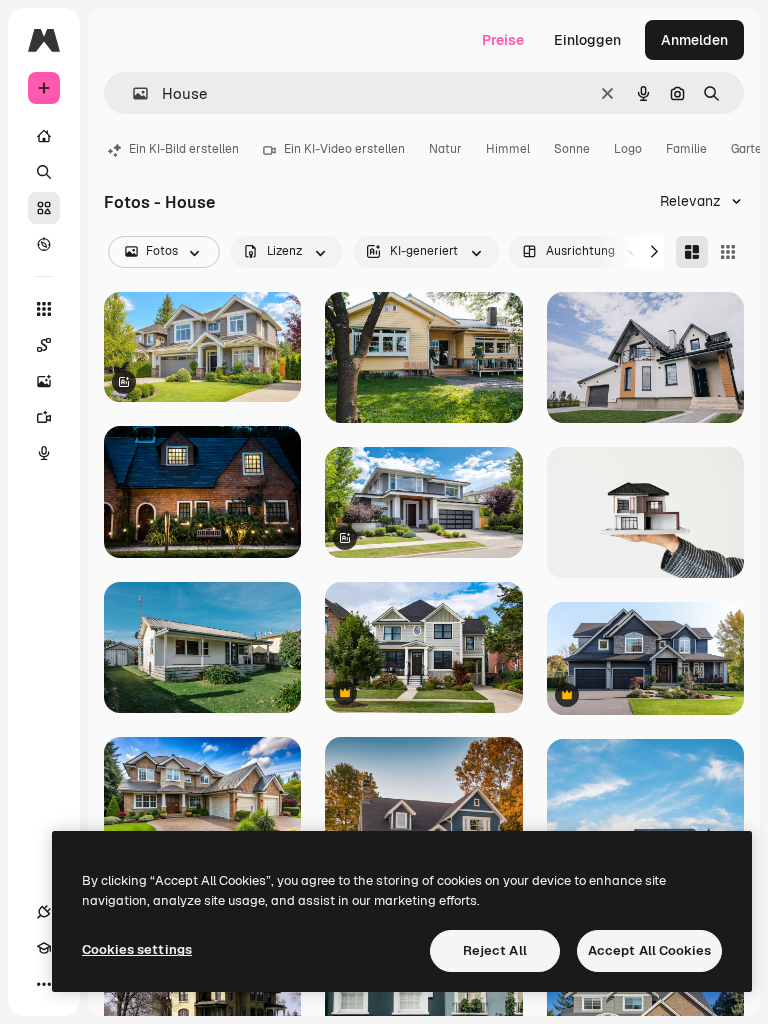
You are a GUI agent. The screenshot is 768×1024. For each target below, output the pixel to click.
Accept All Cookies (649, 950)
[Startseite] (44, 136)
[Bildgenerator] (44, 381)
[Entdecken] (44, 244)
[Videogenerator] (44, 417)
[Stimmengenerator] (44, 453)
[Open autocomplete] (132, 93)
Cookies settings (137, 949)
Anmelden (694, 40)
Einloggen (587, 40)
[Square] (728, 252)
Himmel (508, 149)
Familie (686, 149)
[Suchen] (44, 172)
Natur (445, 149)
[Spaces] (44, 345)
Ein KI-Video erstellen (344, 149)
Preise (503, 40)
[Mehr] (44, 984)
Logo (628, 149)
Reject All (495, 950)
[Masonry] (692, 252)
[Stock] (44, 208)
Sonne (572, 149)
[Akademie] (44, 948)
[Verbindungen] (44, 912)
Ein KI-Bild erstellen (184, 149)
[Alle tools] (44, 309)
